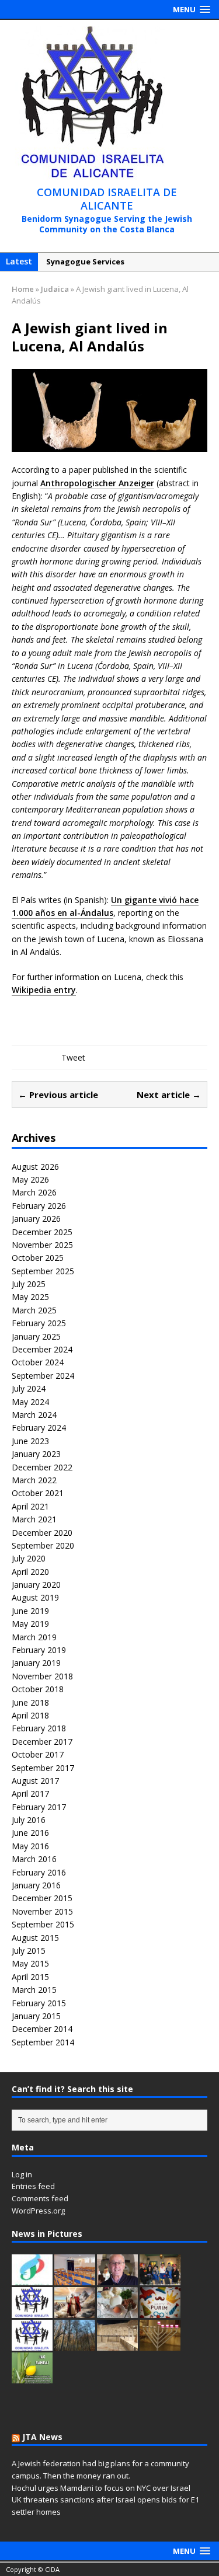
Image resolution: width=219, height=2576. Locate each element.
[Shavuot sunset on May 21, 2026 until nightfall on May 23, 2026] (75, 2312)
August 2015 (35, 1938)
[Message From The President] (117, 2279)
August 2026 (35, 1167)
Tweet (73, 1057)
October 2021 (38, 1493)
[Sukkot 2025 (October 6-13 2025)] (32, 2377)
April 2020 (30, 1572)
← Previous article (58, 1094)
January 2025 (36, 1336)
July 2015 (29, 1951)
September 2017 (43, 1768)
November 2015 (42, 1911)
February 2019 (39, 1650)
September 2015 (43, 1924)
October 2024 (38, 1362)
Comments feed (40, 2198)
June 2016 (30, 1833)
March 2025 (34, 1310)
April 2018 (30, 1715)
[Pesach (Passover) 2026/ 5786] (117, 2312)
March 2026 (34, 1192)
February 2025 (39, 1323)
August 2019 (35, 1597)
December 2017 (42, 1742)
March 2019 (34, 1637)
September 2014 (43, 2042)
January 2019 (36, 1663)
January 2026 (36, 1219)
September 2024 (43, 1376)
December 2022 (42, 1467)
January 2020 (36, 1585)
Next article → (169, 1094)
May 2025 (30, 1297)
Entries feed (33, 2186)
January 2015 (36, 2016)
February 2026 (39, 1206)
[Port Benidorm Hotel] (32, 2279)
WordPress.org (38, 2211)
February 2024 (39, 1428)
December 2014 (42, 2029)
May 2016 (30, 1846)
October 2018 (38, 1689)
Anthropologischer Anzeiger (97, 483)
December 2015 (42, 1898)
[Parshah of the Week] (32, 2312)
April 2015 (30, 1977)
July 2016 (29, 1820)
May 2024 (30, 1402)
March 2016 (34, 1859)
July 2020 (29, 1558)
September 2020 (43, 1545)
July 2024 (29, 1388)
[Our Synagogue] (75, 2279)
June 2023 (30, 1441)
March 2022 (34, 1480)
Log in (22, 2174)
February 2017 (39, 1807)
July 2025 (29, 1284)
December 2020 (42, 1533)
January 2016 (36, 1885)
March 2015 (34, 1990)
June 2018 (30, 1702)
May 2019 (30, 1624)
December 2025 (42, 1232)
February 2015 (39, 2003)
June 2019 (30, 1611)
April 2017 (30, 1794)
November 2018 (42, 1676)
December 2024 (42, 1349)
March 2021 (34, 1519)
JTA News (42, 2437)
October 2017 (38, 1754)
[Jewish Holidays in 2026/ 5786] (32, 2344)
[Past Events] (160, 2279)
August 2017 (35, 1781)
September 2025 (43, 1271)
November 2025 (42, 1245)
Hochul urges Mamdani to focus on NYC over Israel (101, 2488)
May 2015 (30, 1963)
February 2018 (39, 1728)
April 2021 (30, 1506)
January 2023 (36, 1454)
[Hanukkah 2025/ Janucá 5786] (160, 2344)
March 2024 (34, 1415)
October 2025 (38, 1258)
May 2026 (30, 1179)
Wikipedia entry (44, 990)
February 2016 (39, 1872)
